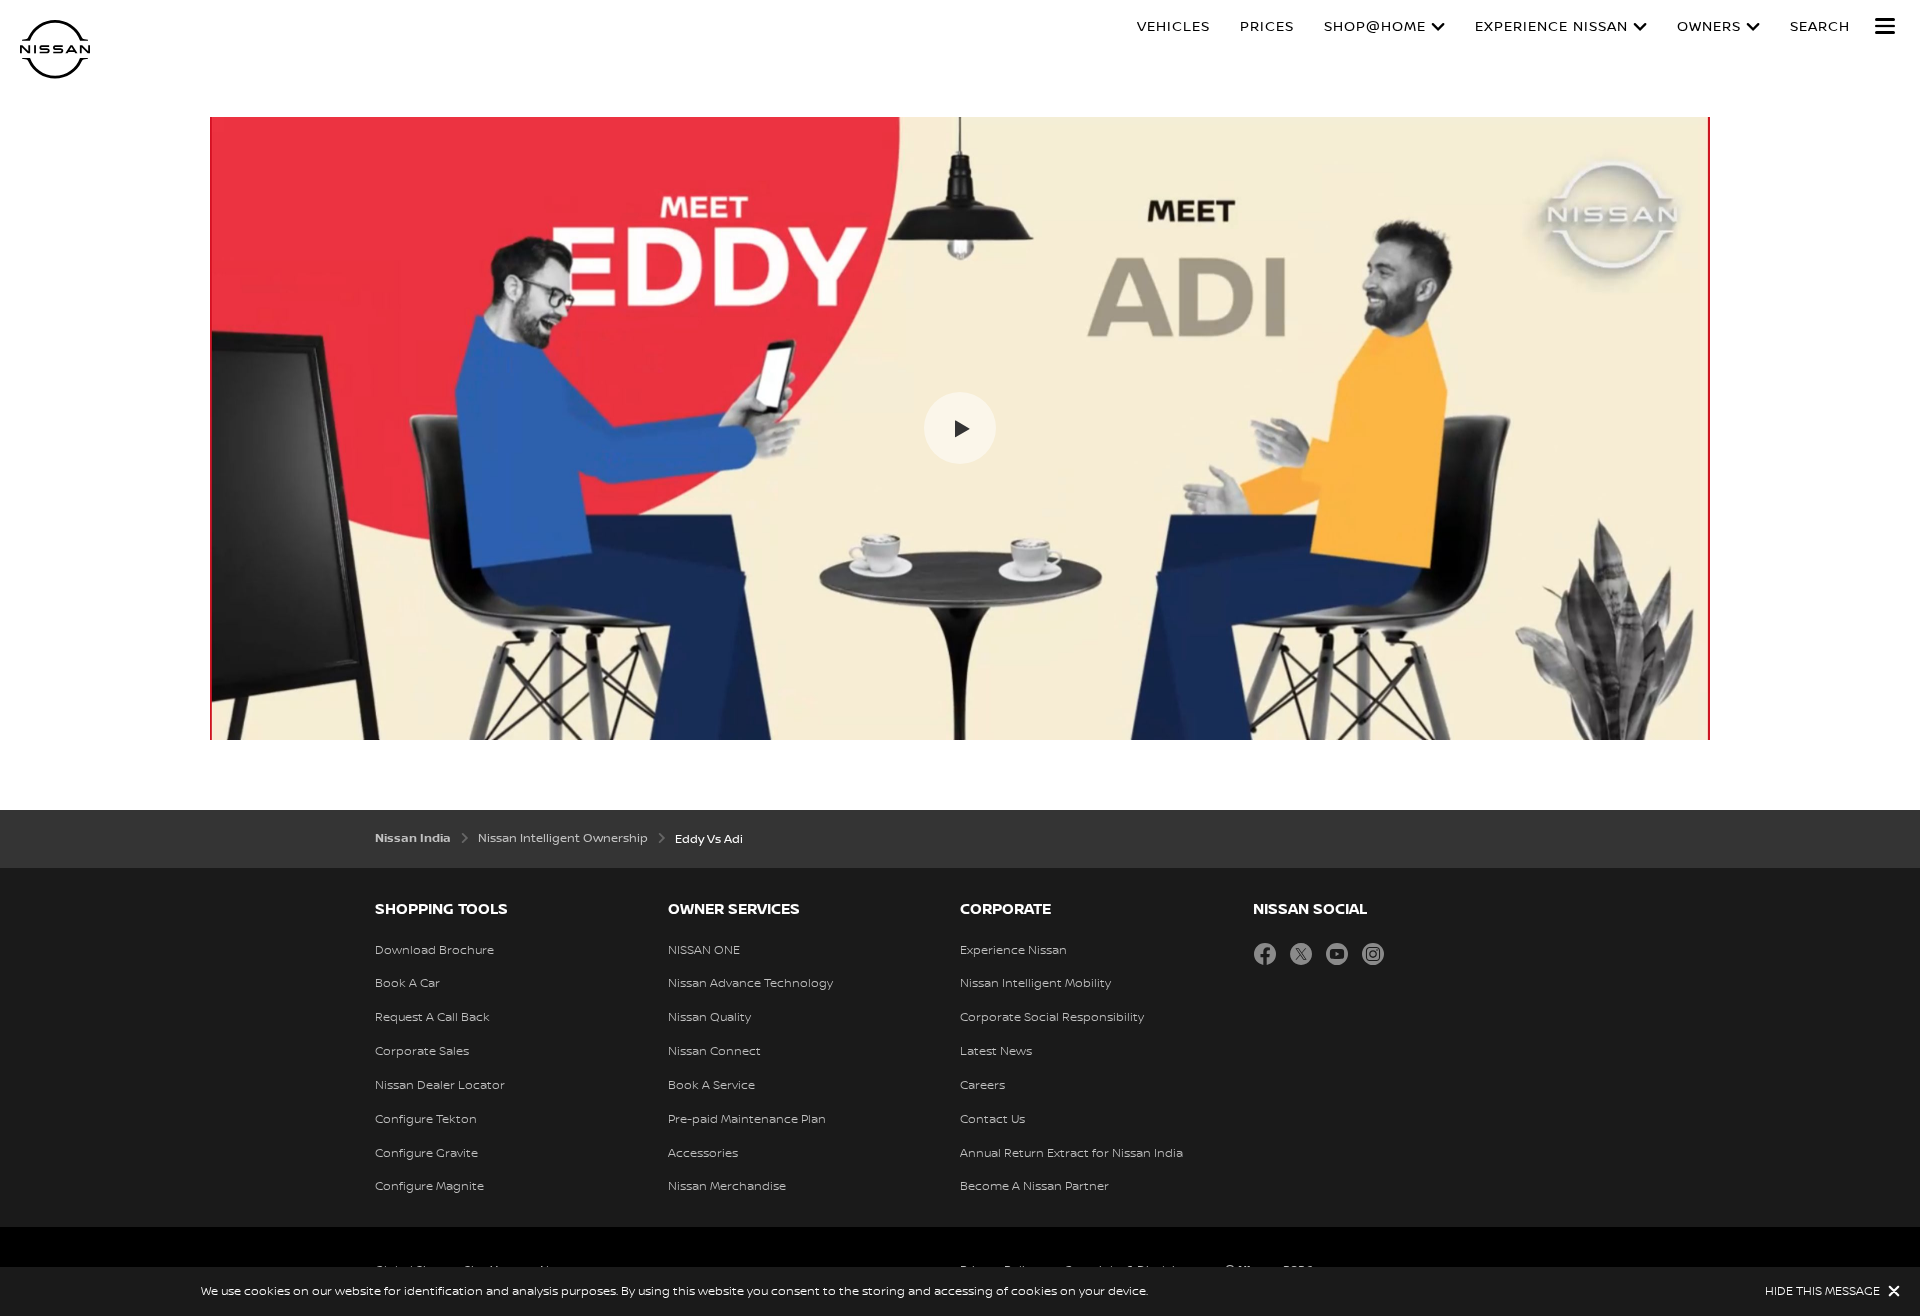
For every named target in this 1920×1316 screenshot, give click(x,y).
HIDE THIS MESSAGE (1822, 1291)
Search (1820, 27)
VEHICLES (1173, 27)
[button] (1885, 26)
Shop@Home (1375, 27)
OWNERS (1709, 27)
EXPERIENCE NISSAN (1551, 27)
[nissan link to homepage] (55, 49)
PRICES (1267, 27)
